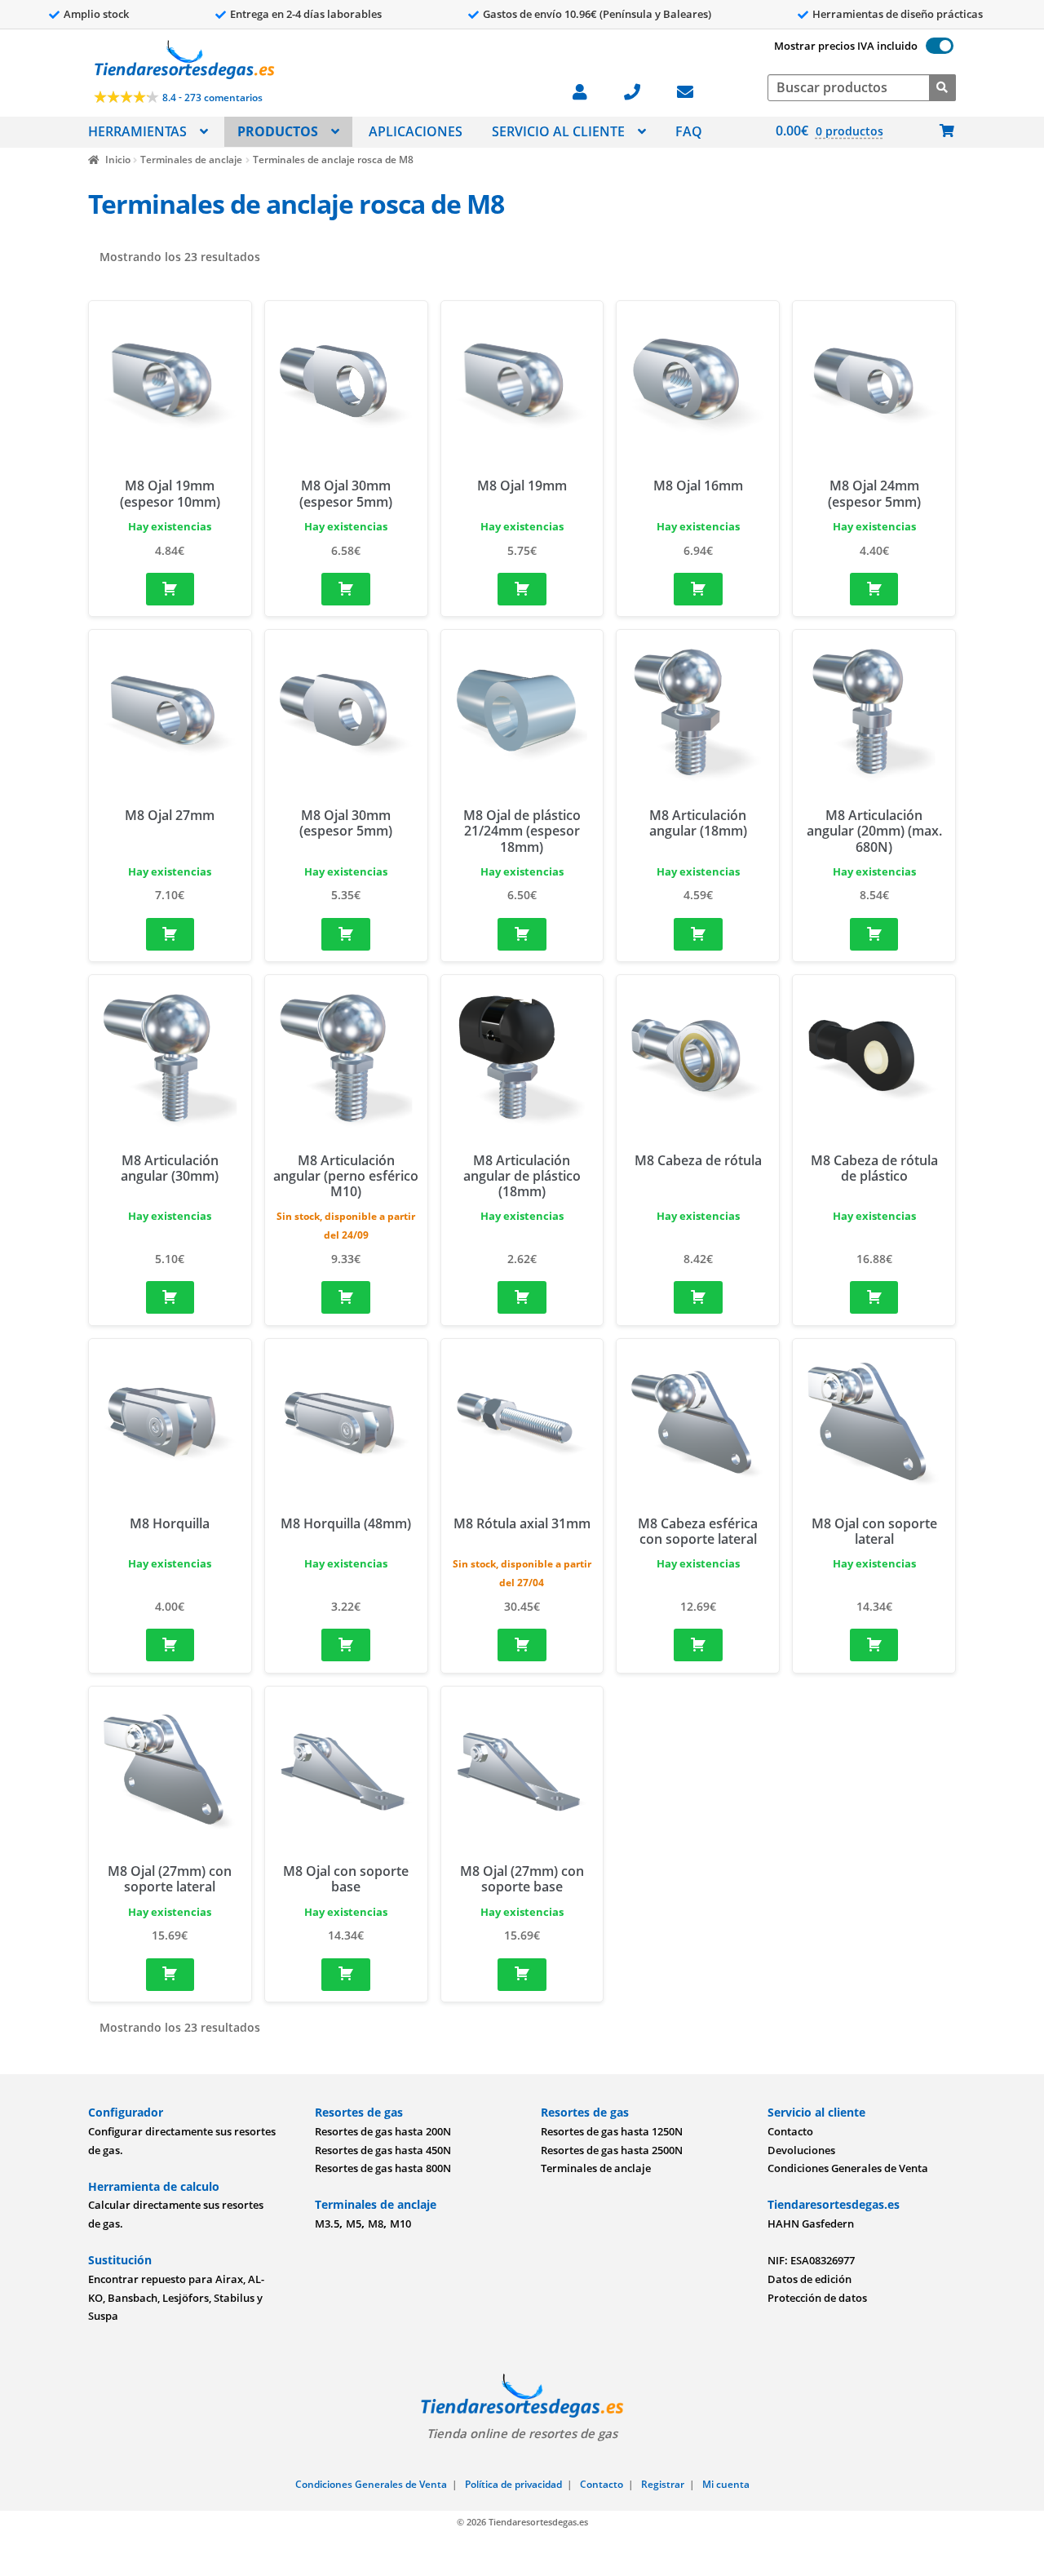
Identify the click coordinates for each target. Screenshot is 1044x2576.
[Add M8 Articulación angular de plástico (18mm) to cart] (522, 1297)
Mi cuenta (726, 2484)
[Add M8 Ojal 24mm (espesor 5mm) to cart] (874, 589)
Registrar (663, 2484)
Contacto (790, 2131)
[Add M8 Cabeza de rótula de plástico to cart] (874, 1297)
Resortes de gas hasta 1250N (612, 2131)
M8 (376, 2224)
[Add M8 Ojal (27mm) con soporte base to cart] (522, 1975)
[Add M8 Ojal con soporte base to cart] (346, 1975)
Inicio (117, 160)
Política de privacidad (513, 2484)
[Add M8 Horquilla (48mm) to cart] (346, 1645)
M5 (354, 2224)
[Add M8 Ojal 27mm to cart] (170, 934)
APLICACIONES (416, 131)
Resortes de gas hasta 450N (383, 2150)
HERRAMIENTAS (137, 131)
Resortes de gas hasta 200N (383, 2131)
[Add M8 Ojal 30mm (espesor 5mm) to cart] (346, 589)
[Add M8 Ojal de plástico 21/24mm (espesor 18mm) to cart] (522, 934)
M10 (400, 2224)
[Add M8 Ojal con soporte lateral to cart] (874, 1645)
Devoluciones (801, 2150)
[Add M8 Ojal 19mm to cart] (522, 589)
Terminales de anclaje (191, 160)
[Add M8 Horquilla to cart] (170, 1645)
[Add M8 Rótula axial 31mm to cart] (522, 1645)
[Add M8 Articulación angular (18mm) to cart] (698, 934)
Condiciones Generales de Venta (848, 2168)
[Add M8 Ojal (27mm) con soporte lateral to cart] (170, 1975)
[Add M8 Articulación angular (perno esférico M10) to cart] (346, 1297)
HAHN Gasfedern (811, 2224)
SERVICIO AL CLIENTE (558, 131)
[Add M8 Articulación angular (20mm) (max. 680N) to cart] (874, 934)
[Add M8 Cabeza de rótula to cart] (698, 1297)
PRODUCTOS (278, 131)
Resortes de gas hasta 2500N (612, 2150)
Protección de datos (817, 2298)
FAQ (689, 131)
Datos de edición (810, 2279)
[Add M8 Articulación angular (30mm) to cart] (170, 1297)
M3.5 (327, 2224)
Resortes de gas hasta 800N (383, 2168)
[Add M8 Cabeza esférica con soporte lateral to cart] (698, 1645)
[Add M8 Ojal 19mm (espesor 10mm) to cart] (170, 589)
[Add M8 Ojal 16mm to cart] (698, 589)
